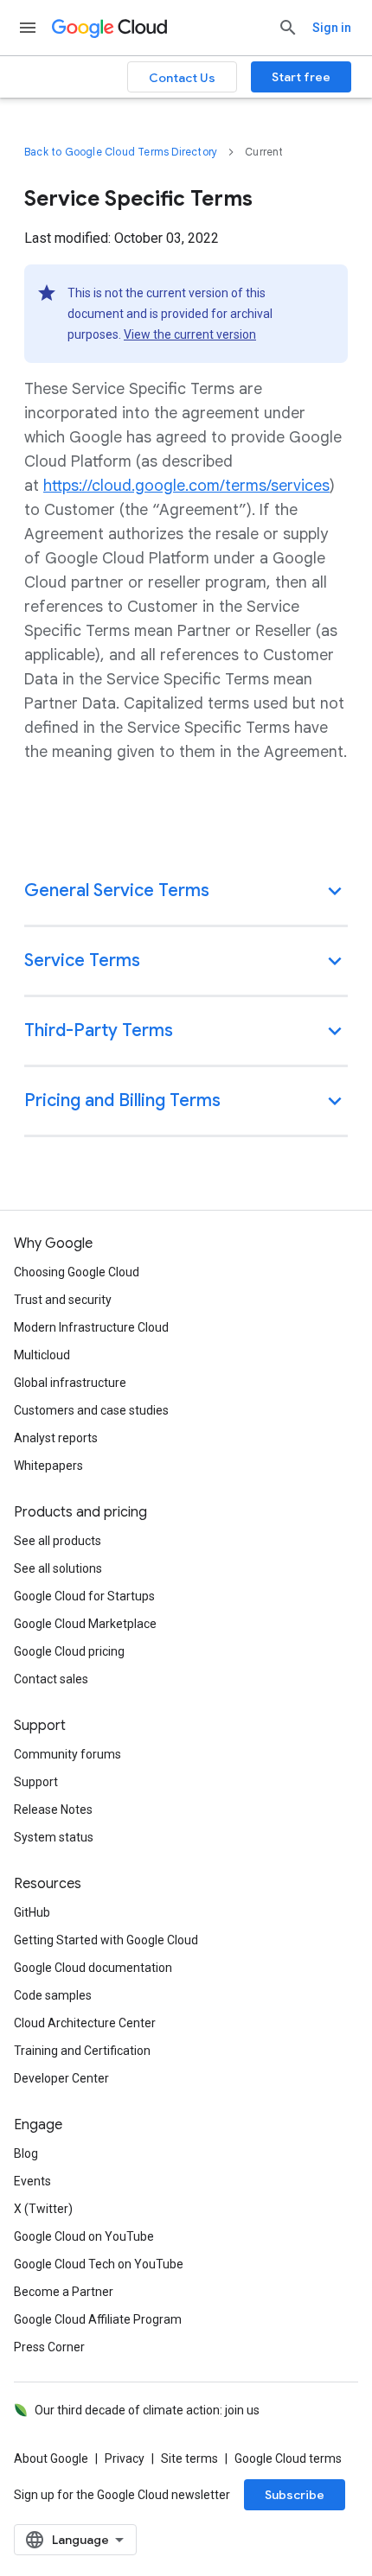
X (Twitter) (43, 2209)
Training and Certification (82, 2051)
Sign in (332, 28)
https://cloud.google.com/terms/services (186, 486)
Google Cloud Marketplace (85, 1624)
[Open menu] (28, 28)
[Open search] (288, 28)
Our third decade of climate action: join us (147, 2410)
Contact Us (182, 78)
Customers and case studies (91, 1410)
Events (32, 2181)
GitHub (32, 1912)
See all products (58, 1541)
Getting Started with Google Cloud (106, 1940)
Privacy (125, 2458)
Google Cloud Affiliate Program (98, 2319)
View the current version (190, 334)
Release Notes (53, 1810)
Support (36, 1782)
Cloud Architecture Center (85, 2023)
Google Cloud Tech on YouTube (99, 2264)
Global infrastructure (70, 1383)
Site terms (189, 2458)
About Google (51, 2458)
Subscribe (295, 2495)
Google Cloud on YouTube (84, 2236)
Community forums (67, 1754)
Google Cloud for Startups (84, 1596)
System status (54, 1837)
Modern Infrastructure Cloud (91, 1327)
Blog (26, 2153)
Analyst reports (56, 1438)
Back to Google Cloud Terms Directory (121, 152)
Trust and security (63, 1300)
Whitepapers (48, 1466)
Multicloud (42, 1355)
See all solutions (58, 1568)
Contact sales (51, 1679)
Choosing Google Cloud (77, 1272)
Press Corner (49, 2347)
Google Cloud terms (288, 2458)
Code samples (53, 1995)
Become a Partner (64, 2292)
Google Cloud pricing (69, 1651)
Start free (301, 77)
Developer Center (61, 2078)
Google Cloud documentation (93, 1968)
